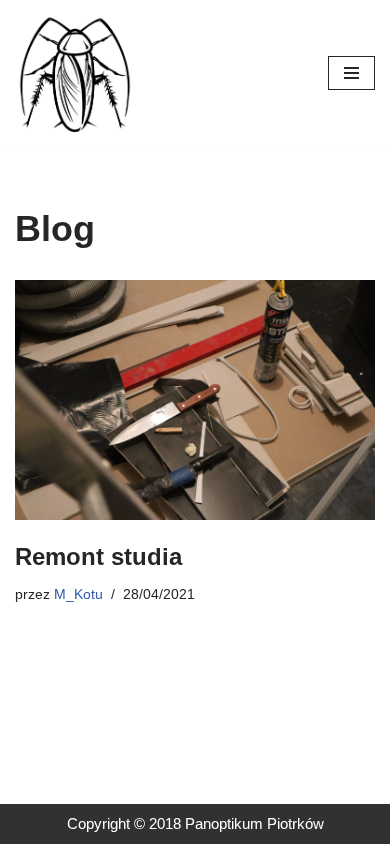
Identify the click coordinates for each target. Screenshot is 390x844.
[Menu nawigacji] (351, 73)
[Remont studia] (195, 400)
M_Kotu (78, 594)
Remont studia (98, 556)
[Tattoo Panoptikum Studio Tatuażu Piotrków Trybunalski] (75, 73)
